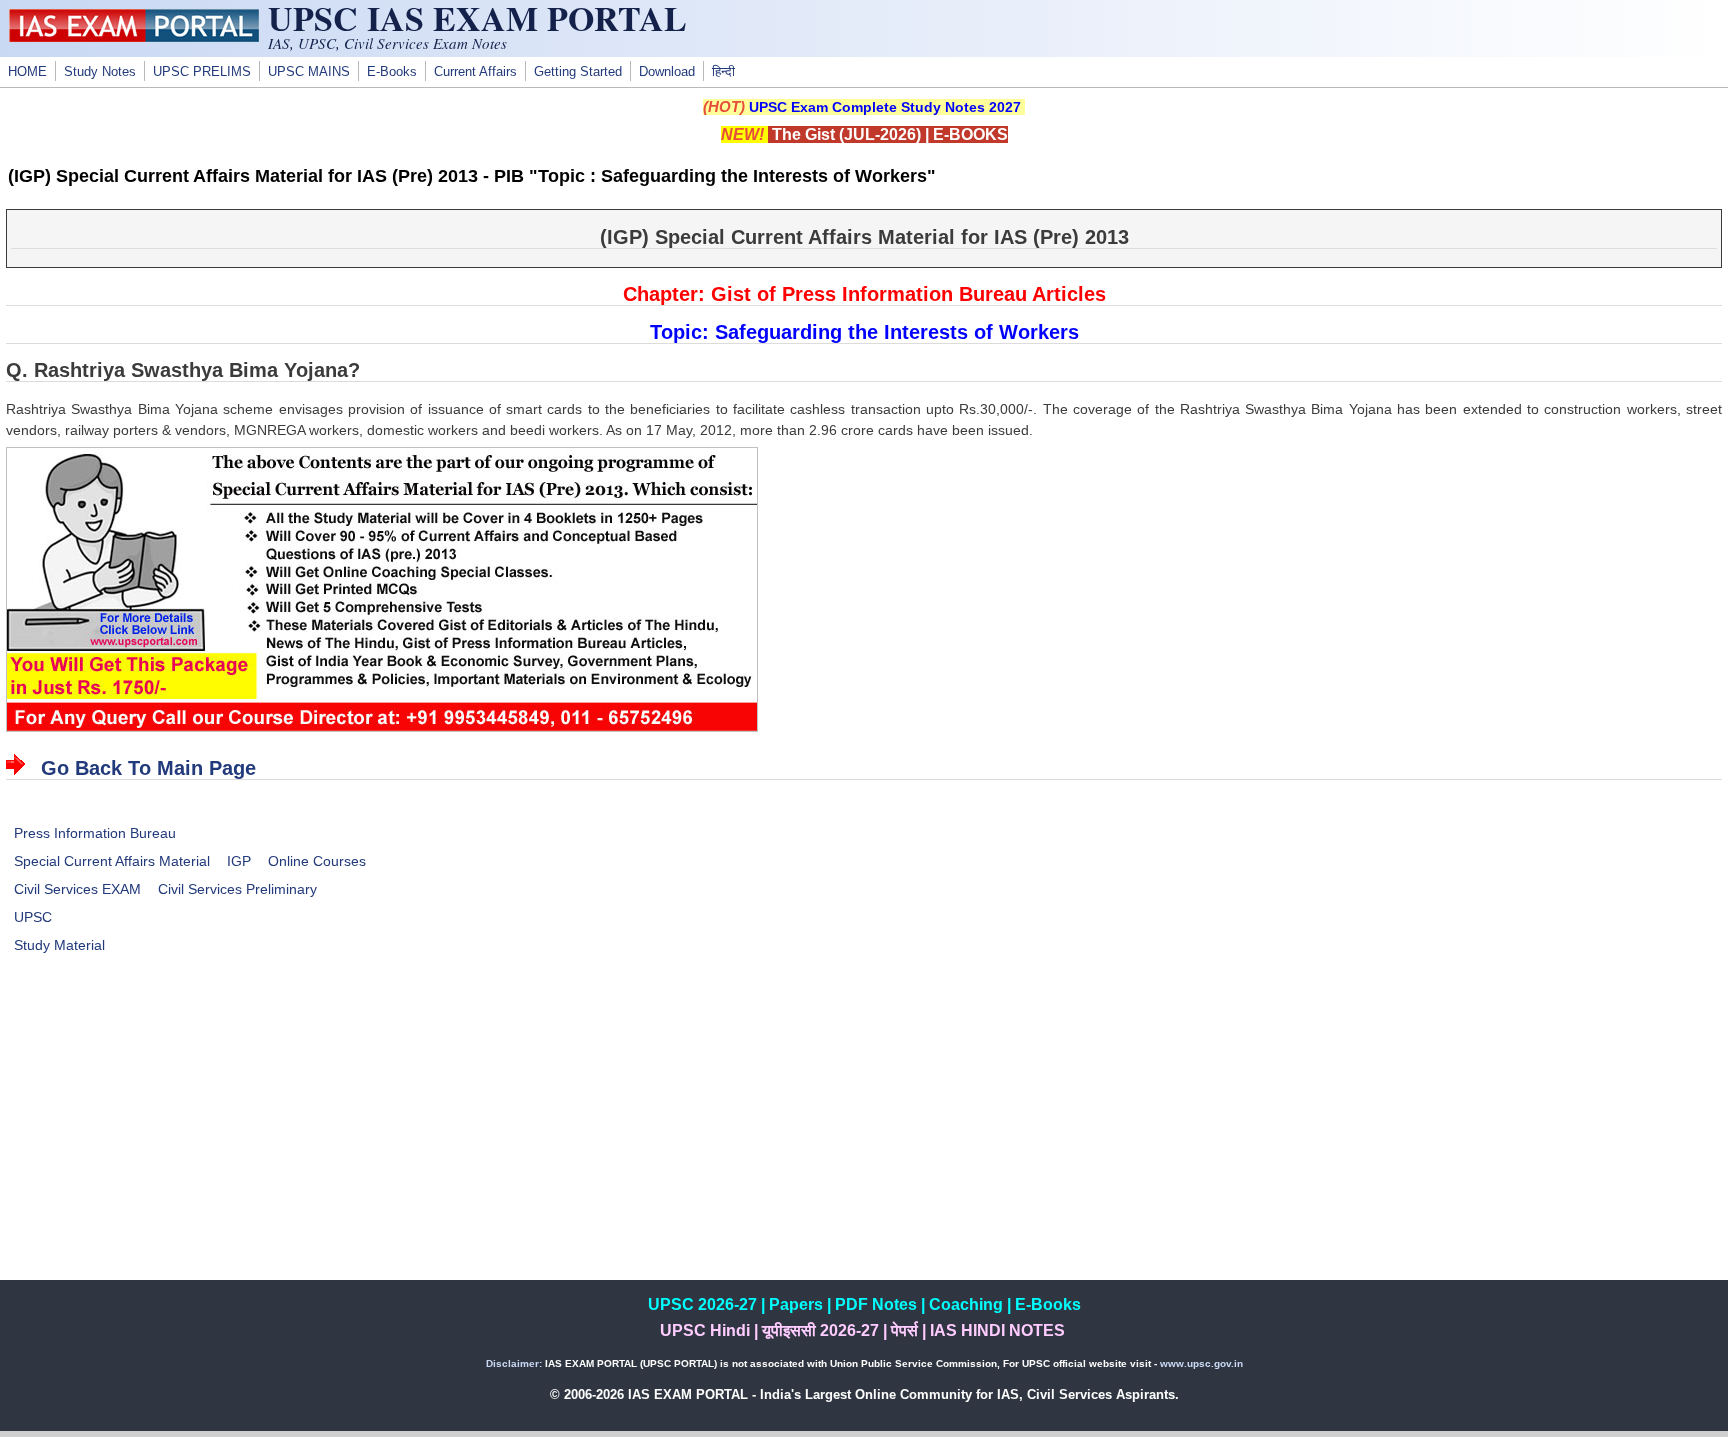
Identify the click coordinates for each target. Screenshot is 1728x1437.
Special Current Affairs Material (112, 861)
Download (667, 72)
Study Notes (100, 72)
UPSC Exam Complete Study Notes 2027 (885, 107)
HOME (27, 72)
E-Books (392, 72)
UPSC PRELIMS (202, 72)
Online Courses (317, 861)
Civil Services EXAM (77, 889)
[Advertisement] (864, 1140)
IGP (239, 861)
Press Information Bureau (95, 833)
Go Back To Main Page (148, 768)
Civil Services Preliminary (237, 889)
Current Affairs (475, 72)
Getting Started (578, 72)
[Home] (134, 37)
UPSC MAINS (309, 72)
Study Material (59, 945)
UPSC (33, 917)
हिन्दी (723, 72)
